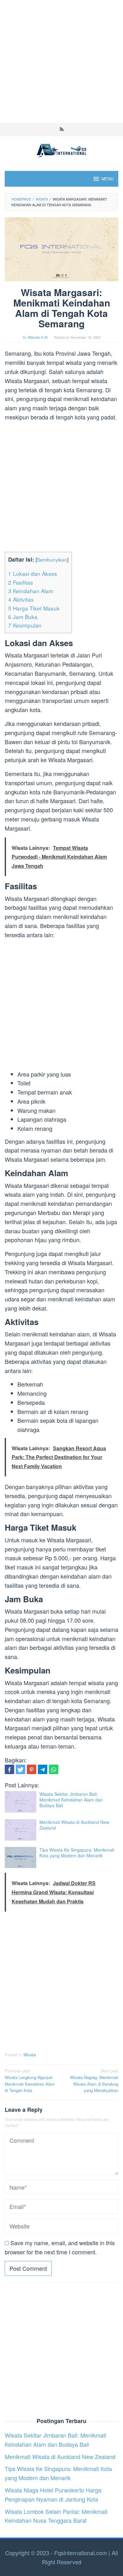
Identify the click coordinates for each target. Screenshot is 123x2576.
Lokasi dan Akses (33, 573)
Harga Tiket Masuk (34, 608)
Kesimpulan (25, 625)
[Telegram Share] (43, 1769)
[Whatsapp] (54, 1769)
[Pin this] (32, 1769)
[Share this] (9, 1769)
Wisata (30, 2055)
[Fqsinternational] (61, 149)
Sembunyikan (52, 559)
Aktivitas (21, 599)
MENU (108, 179)
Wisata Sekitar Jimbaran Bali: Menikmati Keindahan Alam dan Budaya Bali (71, 1800)
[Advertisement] (61, 61)
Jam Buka (23, 617)
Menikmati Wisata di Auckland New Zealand (74, 1825)
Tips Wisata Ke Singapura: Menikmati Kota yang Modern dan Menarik (77, 1853)
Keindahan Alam (31, 591)
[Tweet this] (20, 1769)
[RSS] (62, 130)
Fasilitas (21, 582)
